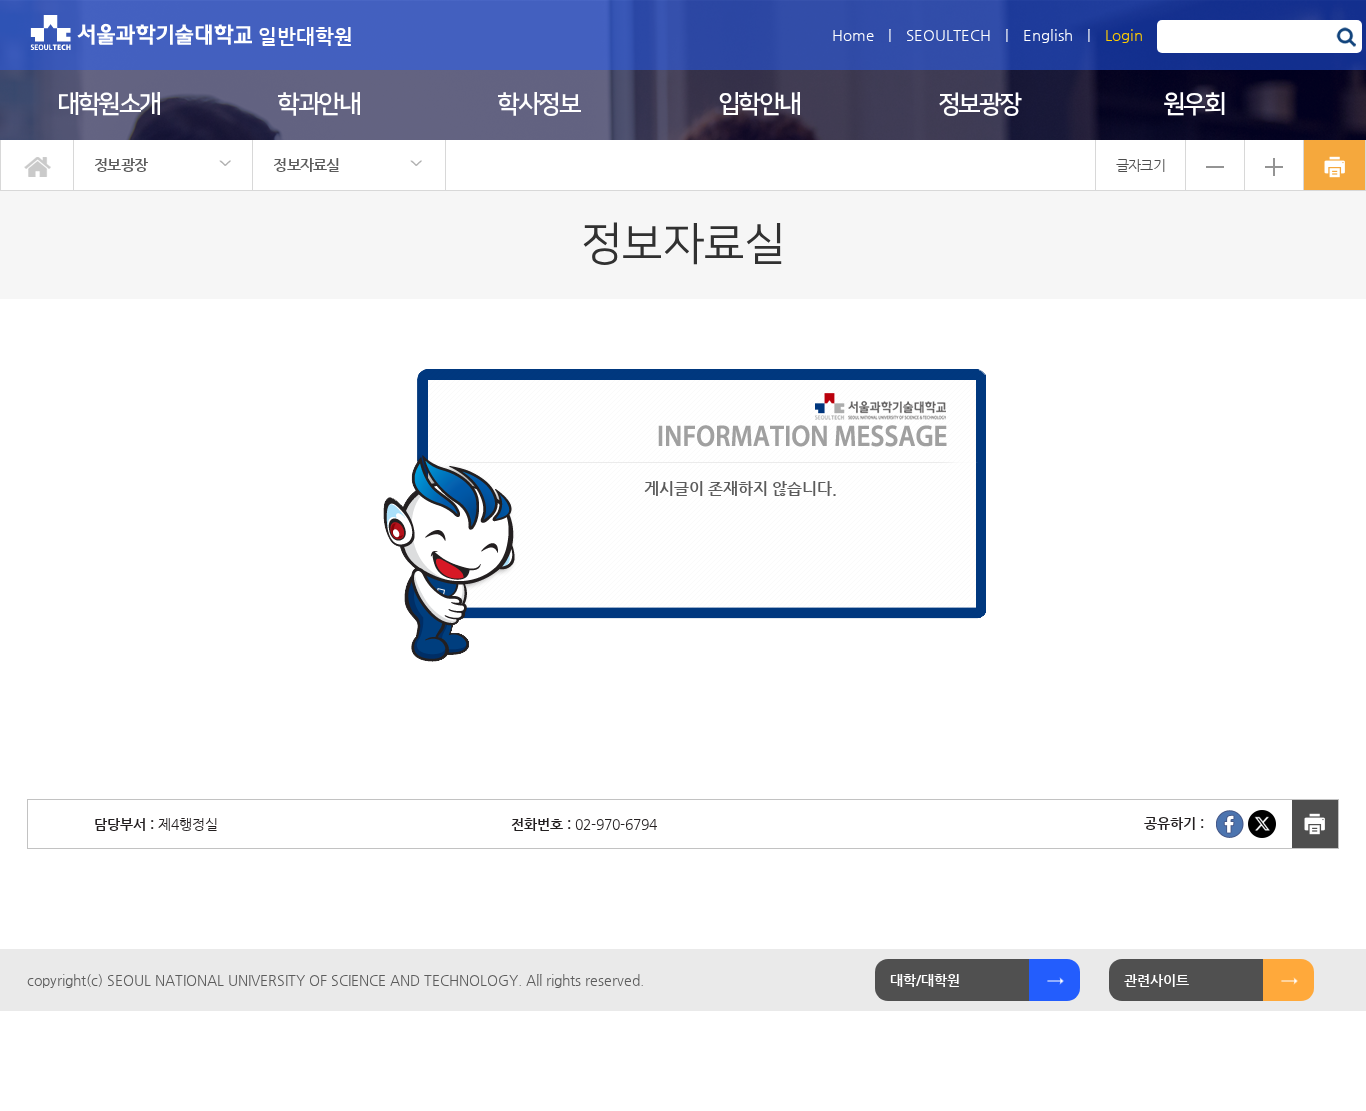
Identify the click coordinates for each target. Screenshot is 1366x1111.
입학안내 (759, 104)
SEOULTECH (948, 34)
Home (853, 34)
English (1048, 34)
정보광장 (979, 104)
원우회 (1194, 104)
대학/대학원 (925, 980)
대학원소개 (108, 104)
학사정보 (538, 104)
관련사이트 (1156, 980)
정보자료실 (306, 164)
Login (1124, 34)
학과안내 (318, 104)
